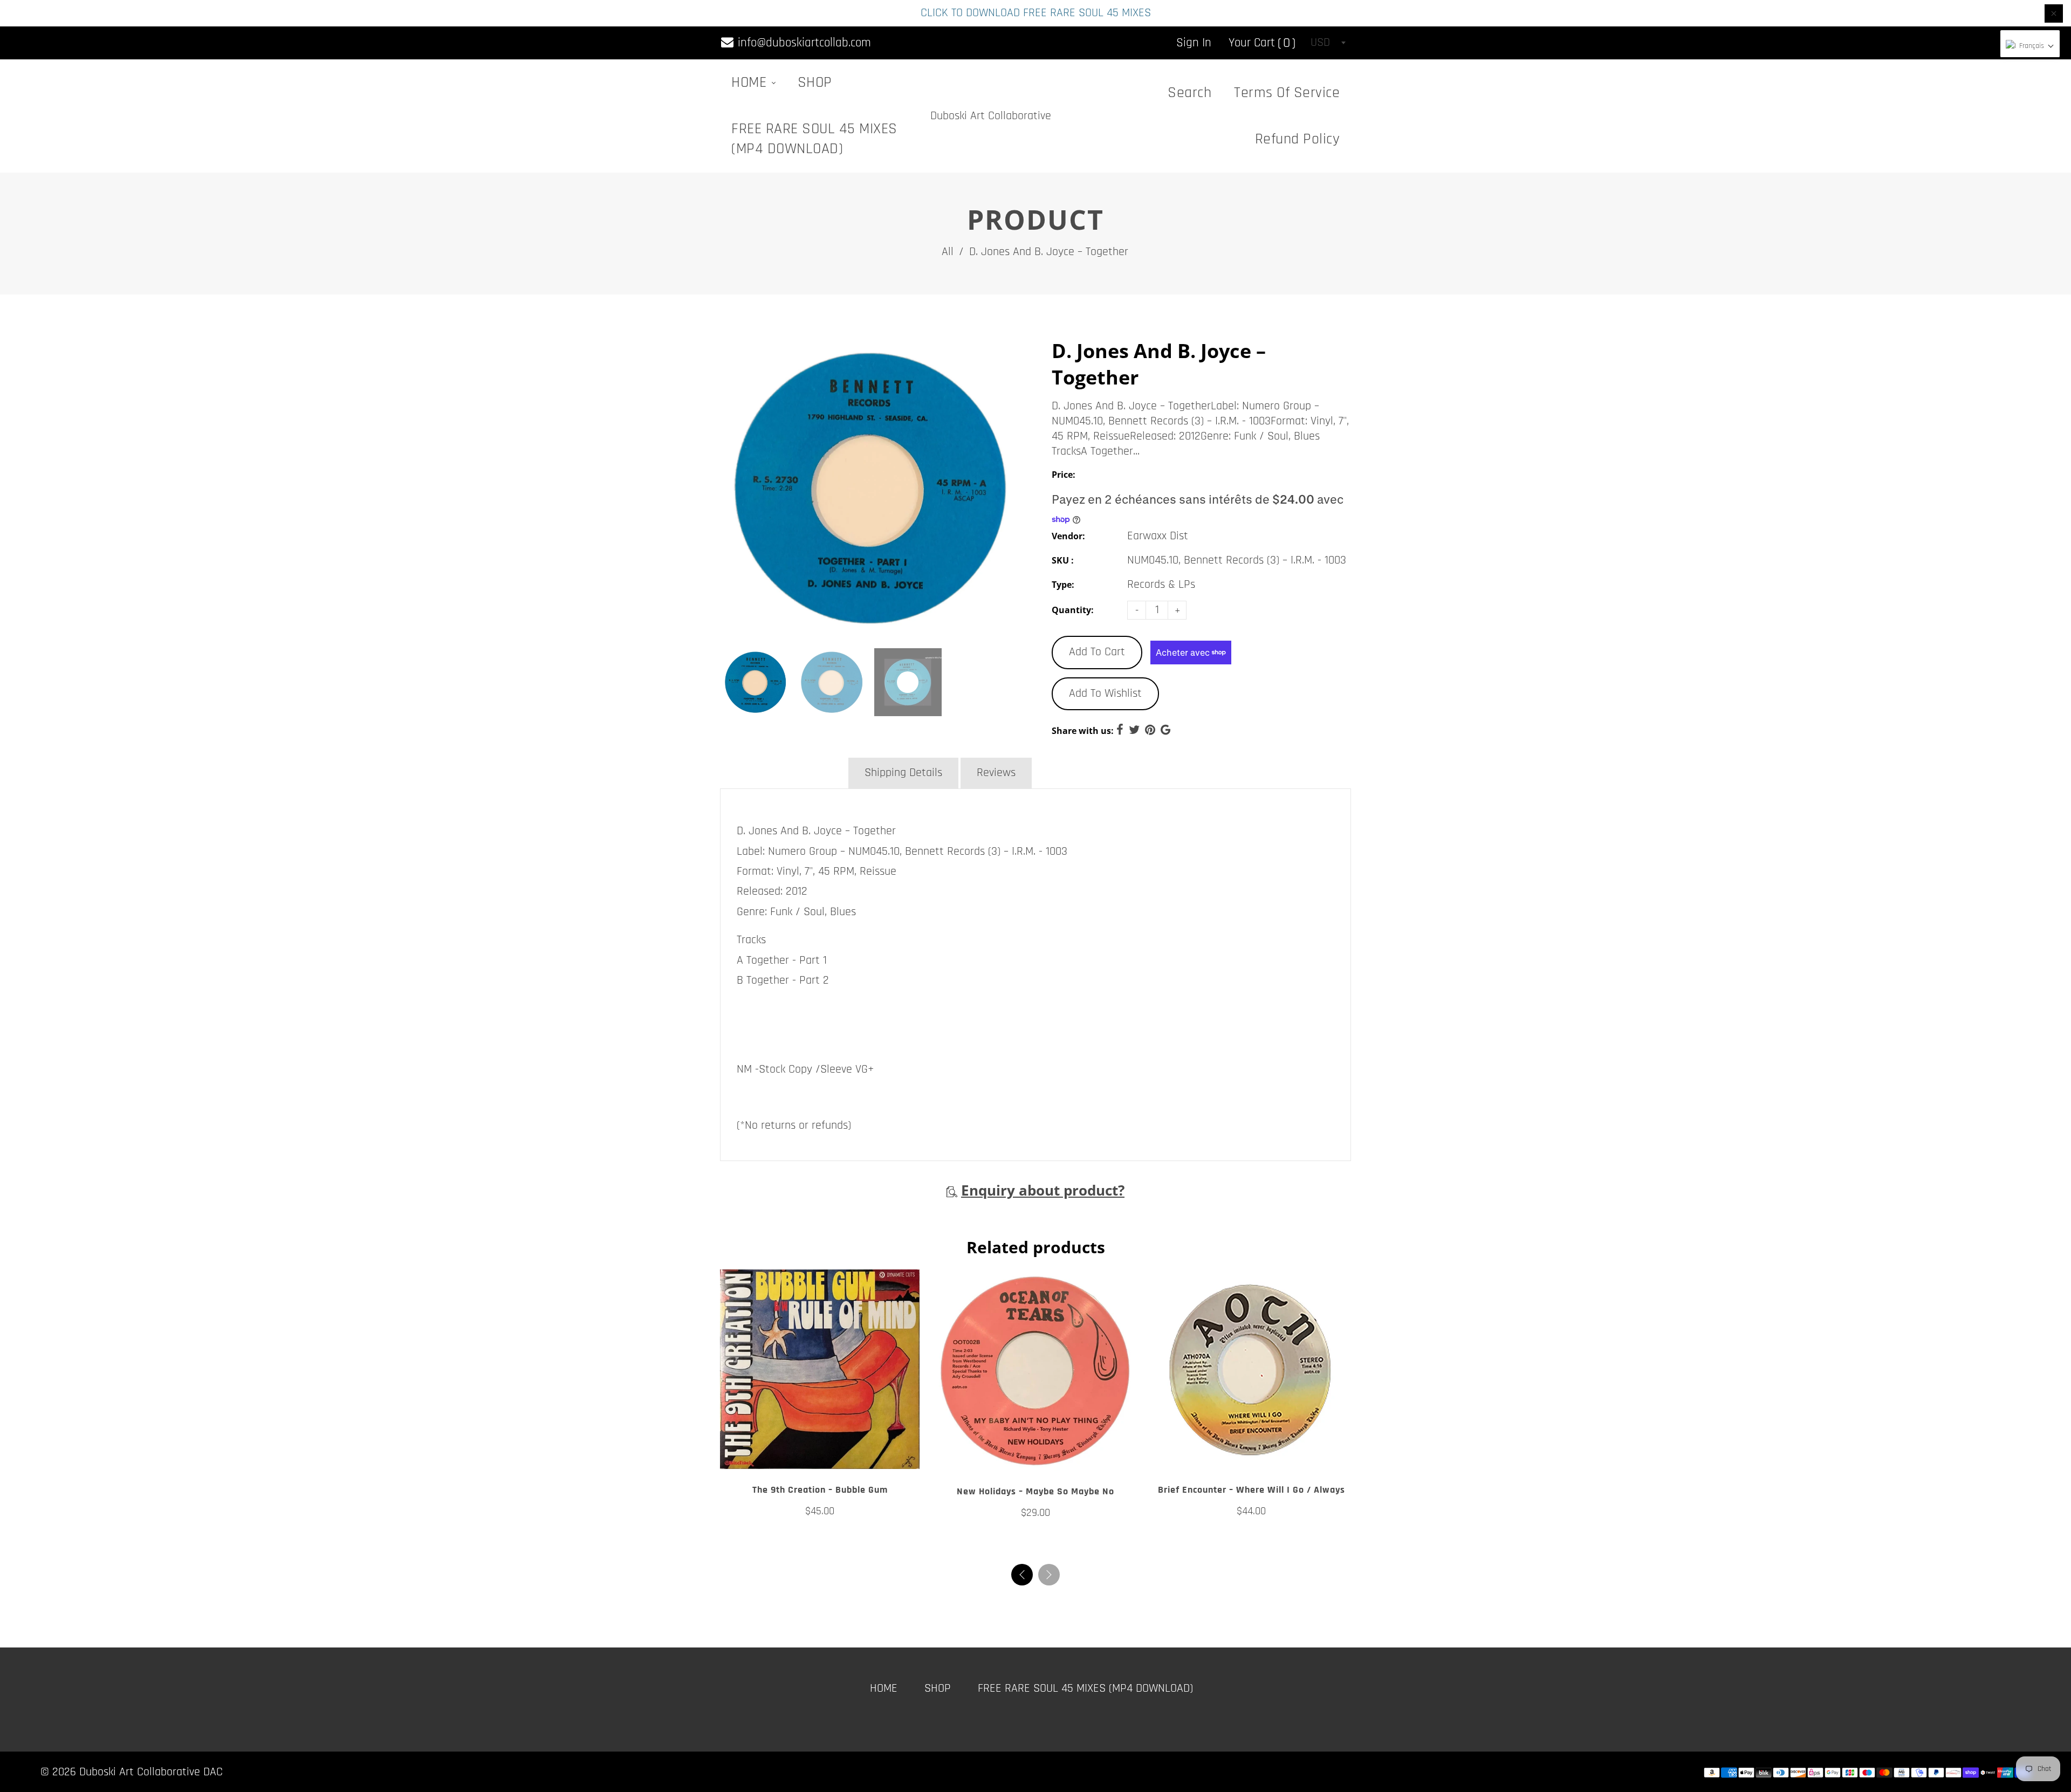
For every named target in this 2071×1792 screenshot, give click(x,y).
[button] (1049, 1575)
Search (1189, 93)
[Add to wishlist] (820, 1457)
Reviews (996, 773)
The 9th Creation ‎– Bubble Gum (820, 1490)
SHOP (815, 83)
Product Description (783, 773)
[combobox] (1328, 43)
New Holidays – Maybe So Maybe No (1035, 1491)
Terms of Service (1287, 93)
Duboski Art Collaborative (991, 116)
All (948, 252)
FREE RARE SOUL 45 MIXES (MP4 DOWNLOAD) (814, 139)
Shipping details (903, 773)
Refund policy (1298, 139)
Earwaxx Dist (1158, 536)
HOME (751, 83)
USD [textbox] (1320, 43)
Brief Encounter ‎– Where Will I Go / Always (1251, 1490)
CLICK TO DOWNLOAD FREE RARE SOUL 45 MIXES (1036, 13)
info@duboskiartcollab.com (803, 43)
